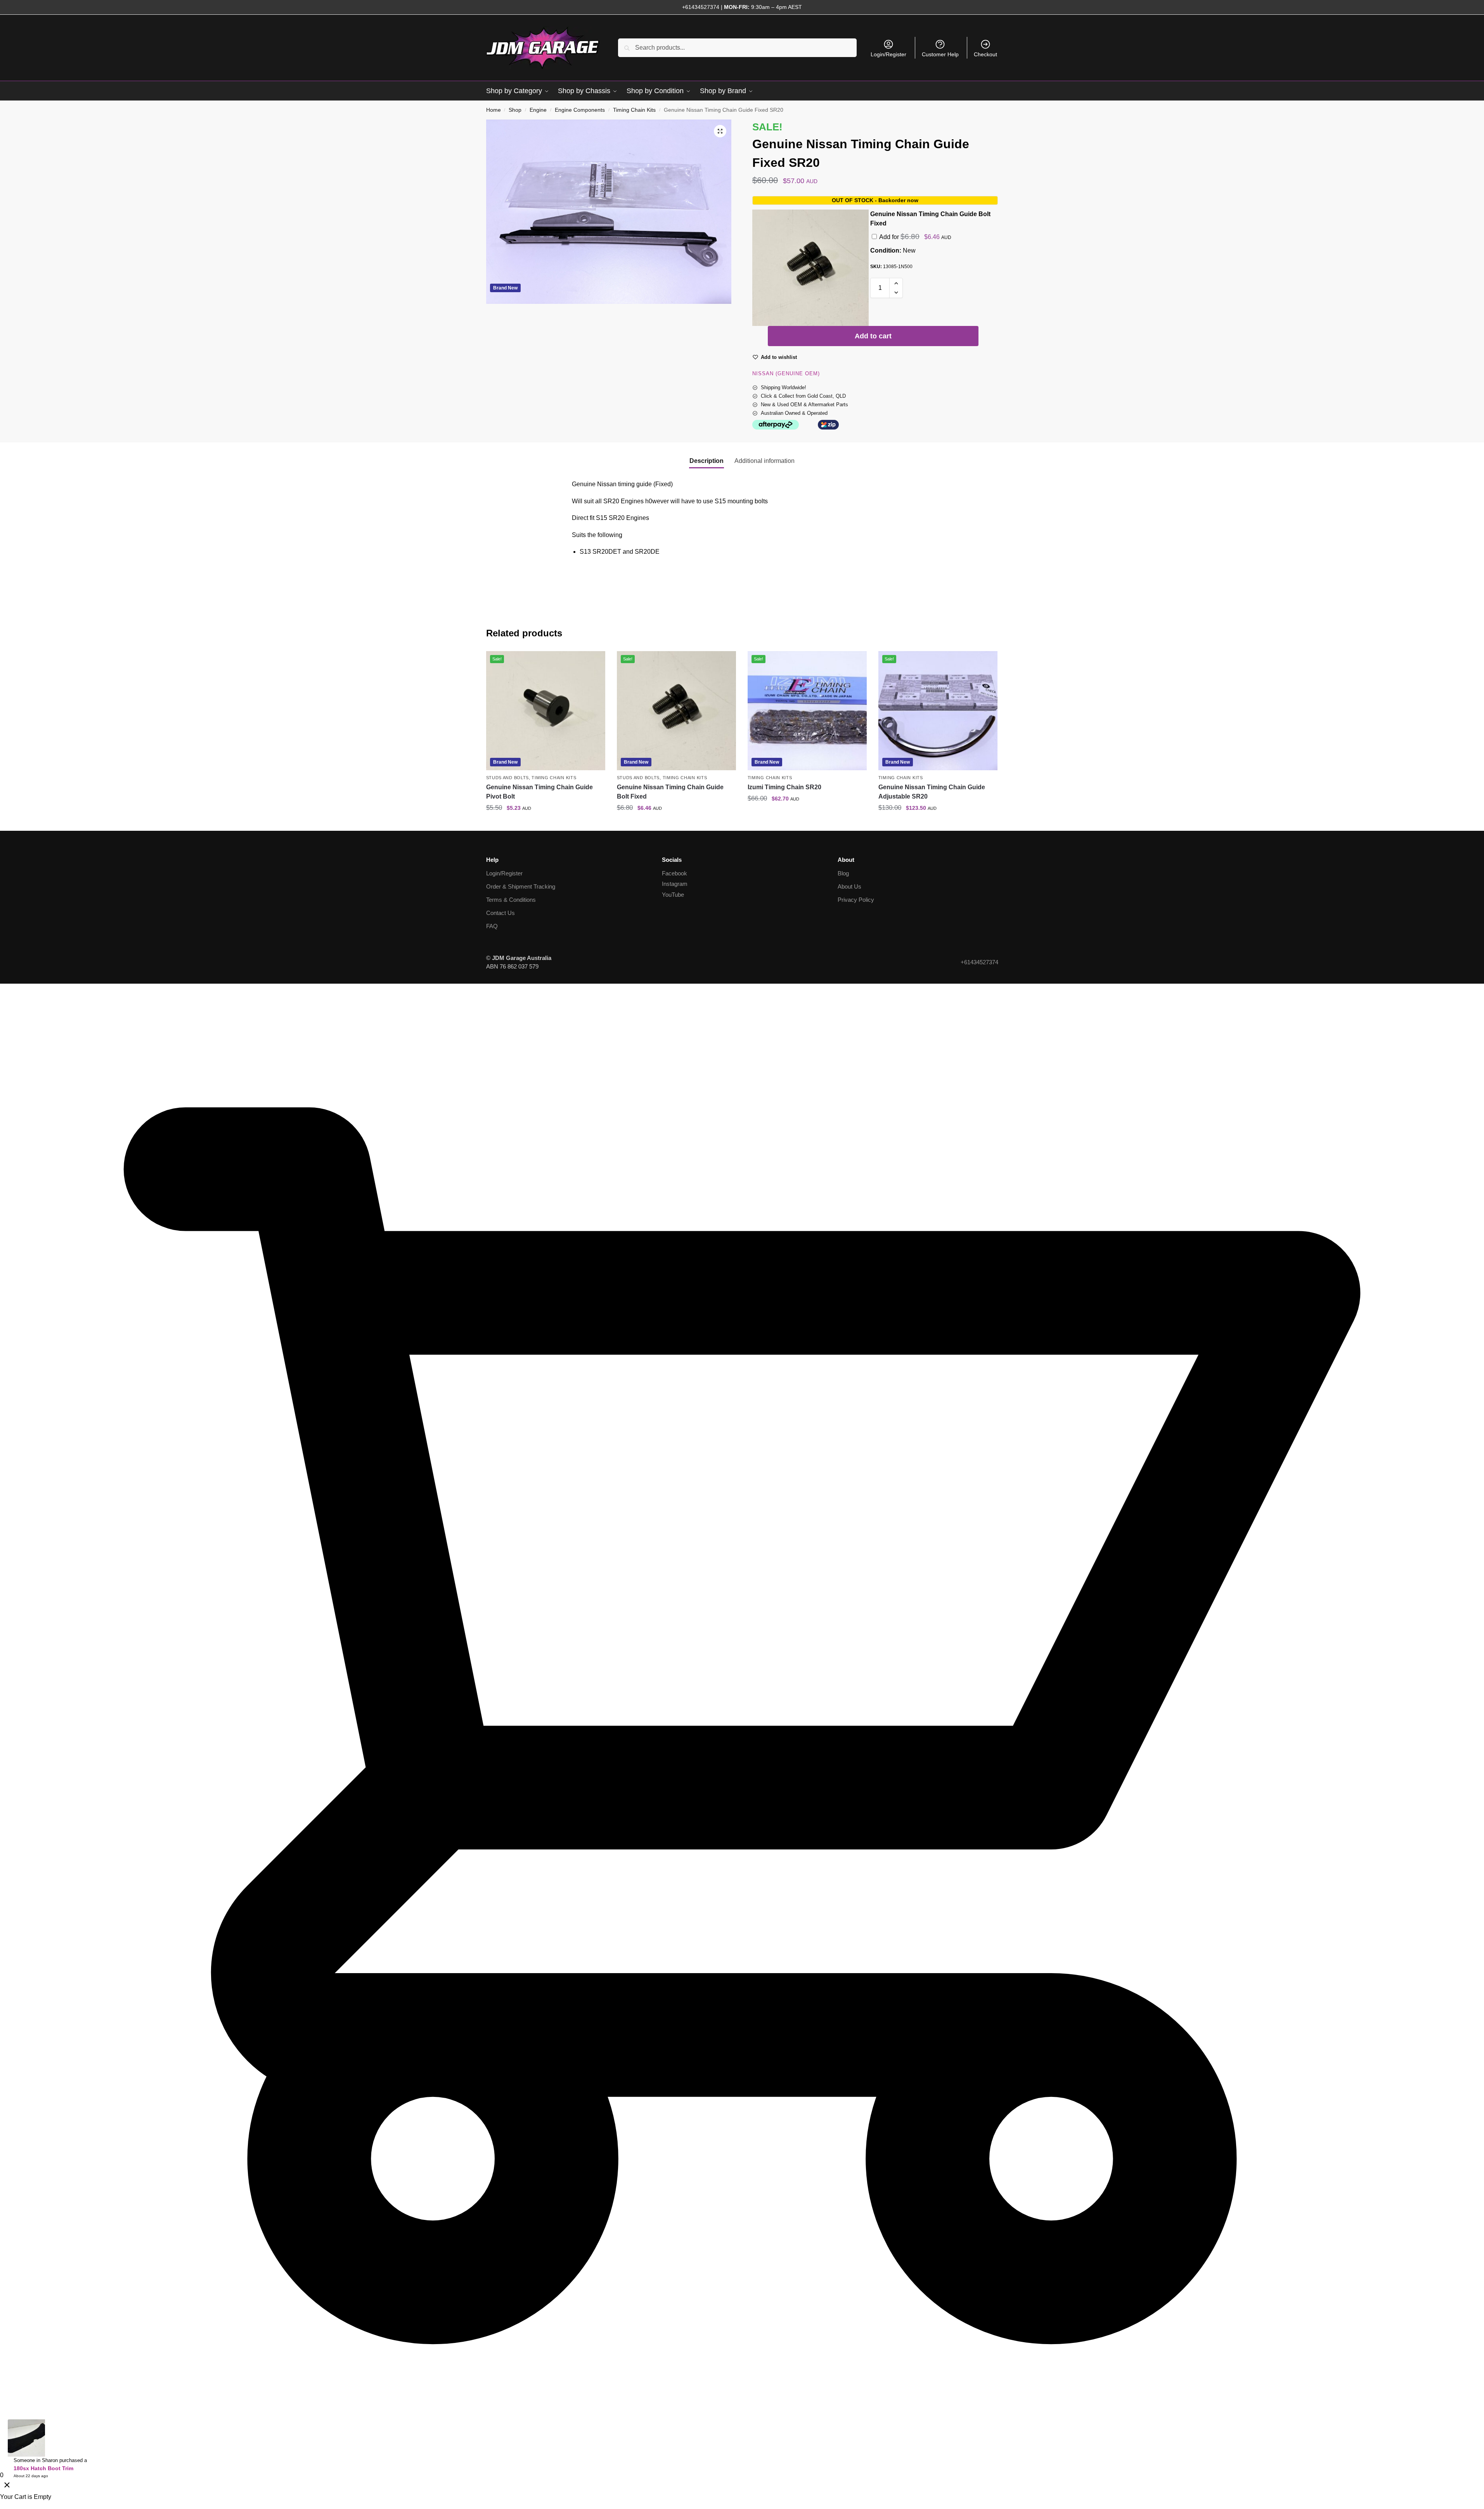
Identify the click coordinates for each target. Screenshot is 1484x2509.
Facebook (674, 873)
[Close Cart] (7, 2486)
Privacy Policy (856, 900)
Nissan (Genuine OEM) (786, 373)
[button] (720, 131)
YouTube (673, 895)
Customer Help (940, 54)
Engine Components (580, 110)
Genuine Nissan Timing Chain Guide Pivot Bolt (539, 792)
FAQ (492, 926)
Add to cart (873, 336)
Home (494, 110)
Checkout (985, 54)
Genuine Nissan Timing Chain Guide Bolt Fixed (670, 792)
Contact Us (500, 913)
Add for (915, 237)
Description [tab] (707, 461)
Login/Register (888, 54)
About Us (849, 886)
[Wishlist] (594, 663)
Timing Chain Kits (634, 110)
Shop (515, 110)
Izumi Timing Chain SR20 (784, 787)
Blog (843, 873)
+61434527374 (701, 7)
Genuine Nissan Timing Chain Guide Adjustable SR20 (932, 792)
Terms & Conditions (511, 900)
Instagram (675, 884)
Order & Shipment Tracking (521, 886)
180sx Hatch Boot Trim (43, 2468)
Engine (538, 110)
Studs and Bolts (508, 778)
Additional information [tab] (765, 461)
